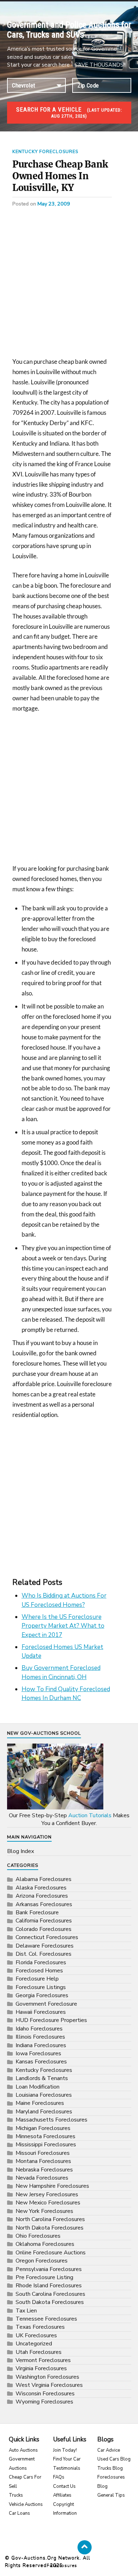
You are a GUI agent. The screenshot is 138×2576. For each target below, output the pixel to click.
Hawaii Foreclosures (41, 2012)
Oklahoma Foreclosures (45, 2244)
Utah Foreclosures (39, 2352)
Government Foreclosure (46, 2004)
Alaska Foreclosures (41, 1888)
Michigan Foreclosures (43, 2128)
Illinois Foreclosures (40, 2037)
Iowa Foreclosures (38, 2054)
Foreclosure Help (37, 1979)
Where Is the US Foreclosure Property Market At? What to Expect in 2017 (63, 1626)
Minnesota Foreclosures (45, 2136)
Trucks (16, 2495)
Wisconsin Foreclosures (45, 2394)
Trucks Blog (110, 2468)
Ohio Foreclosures (38, 2236)
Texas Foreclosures (40, 2327)
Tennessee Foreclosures (46, 2319)
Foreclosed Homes (39, 1971)
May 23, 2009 (54, 204)
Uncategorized (34, 2344)
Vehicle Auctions (26, 2504)
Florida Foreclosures (41, 1962)
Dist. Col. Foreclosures (44, 1954)
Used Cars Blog (114, 2459)
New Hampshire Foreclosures (52, 2186)
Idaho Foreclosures (39, 2029)
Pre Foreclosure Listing (44, 2277)
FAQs (59, 2477)
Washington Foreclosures (47, 2377)
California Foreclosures (44, 1921)
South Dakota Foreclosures (50, 2302)
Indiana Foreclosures (41, 2045)
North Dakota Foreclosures (50, 2228)
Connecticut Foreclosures (47, 1937)
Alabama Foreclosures (44, 1879)
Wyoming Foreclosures (44, 2402)
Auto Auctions (23, 2450)
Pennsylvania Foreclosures (49, 2269)
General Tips (111, 2495)
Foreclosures (62, 2565)
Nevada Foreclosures (42, 2178)
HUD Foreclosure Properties (51, 2020)
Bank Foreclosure (37, 1913)
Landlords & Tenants (42, 2078)
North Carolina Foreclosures (50, 2219)
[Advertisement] (69, 285)
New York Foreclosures (44, 2211)
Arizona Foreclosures (42, 1896)
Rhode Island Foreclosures (49, 2286)
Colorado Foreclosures (44, 1929)
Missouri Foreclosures (43, 2153)
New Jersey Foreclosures (47, 2194)
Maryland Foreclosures (44, 2112)
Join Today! (65, 2450)
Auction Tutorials (90, 1815)
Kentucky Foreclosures (45, 152)
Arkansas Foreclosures (44, 1904)
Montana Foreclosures (43, 2161)
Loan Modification (38, 2087)
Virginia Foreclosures (41, 2368)
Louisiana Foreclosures (44, 2095)
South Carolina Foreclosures (50, 2294)
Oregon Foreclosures (42, 2261)
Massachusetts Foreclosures (51, 2120)
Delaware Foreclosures (45, 1946)
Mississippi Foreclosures (46, 2145)
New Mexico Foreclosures (48, 2203)
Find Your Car (67, 2459)
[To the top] (85, 2547)
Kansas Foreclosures (41, 2062)
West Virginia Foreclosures (49, 2385)
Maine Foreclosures (40, 2103)
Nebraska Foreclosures (44, 2170)
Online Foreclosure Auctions (51, 2253)
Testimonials (67, 2468)
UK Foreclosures (36, 2335)
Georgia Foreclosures (42, 1995)
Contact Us (64, 2486)
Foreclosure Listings (41, 1987)
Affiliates (62, 2495)
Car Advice (109, 2450)
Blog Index (21, 1851)
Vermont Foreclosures (43, 2360)
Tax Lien (26, 2311)
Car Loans (19, 2513)
